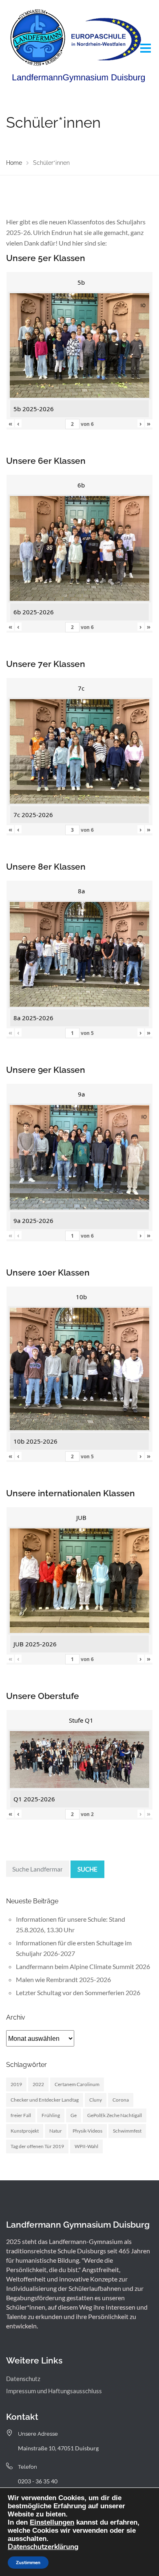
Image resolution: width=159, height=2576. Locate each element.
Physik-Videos (87, 2131)
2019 (16, 2084)
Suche (87, 1869)
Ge (74, 2115)
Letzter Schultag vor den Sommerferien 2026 (78, 1992)
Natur (56, 2131)
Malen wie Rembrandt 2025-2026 (63, 1979)
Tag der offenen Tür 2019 (37, 2146)
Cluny (96, 2100)
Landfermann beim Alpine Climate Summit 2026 (83, 1966)
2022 (38, 2084)
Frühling (51, 2115)
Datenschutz (23, 2379)
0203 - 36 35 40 (38, 2481)
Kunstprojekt (25, 2131)
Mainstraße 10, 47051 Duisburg (58, 2448)
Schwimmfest (127, 2131)
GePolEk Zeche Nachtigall (115, 2115)
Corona (121, 2100)
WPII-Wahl (86, 2146)
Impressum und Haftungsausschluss (54, 2391)
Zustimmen (28, 2563)
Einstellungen (52, 2522)
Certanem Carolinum (77, 2084)
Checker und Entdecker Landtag (45, 2100)
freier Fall (21, 2115)
